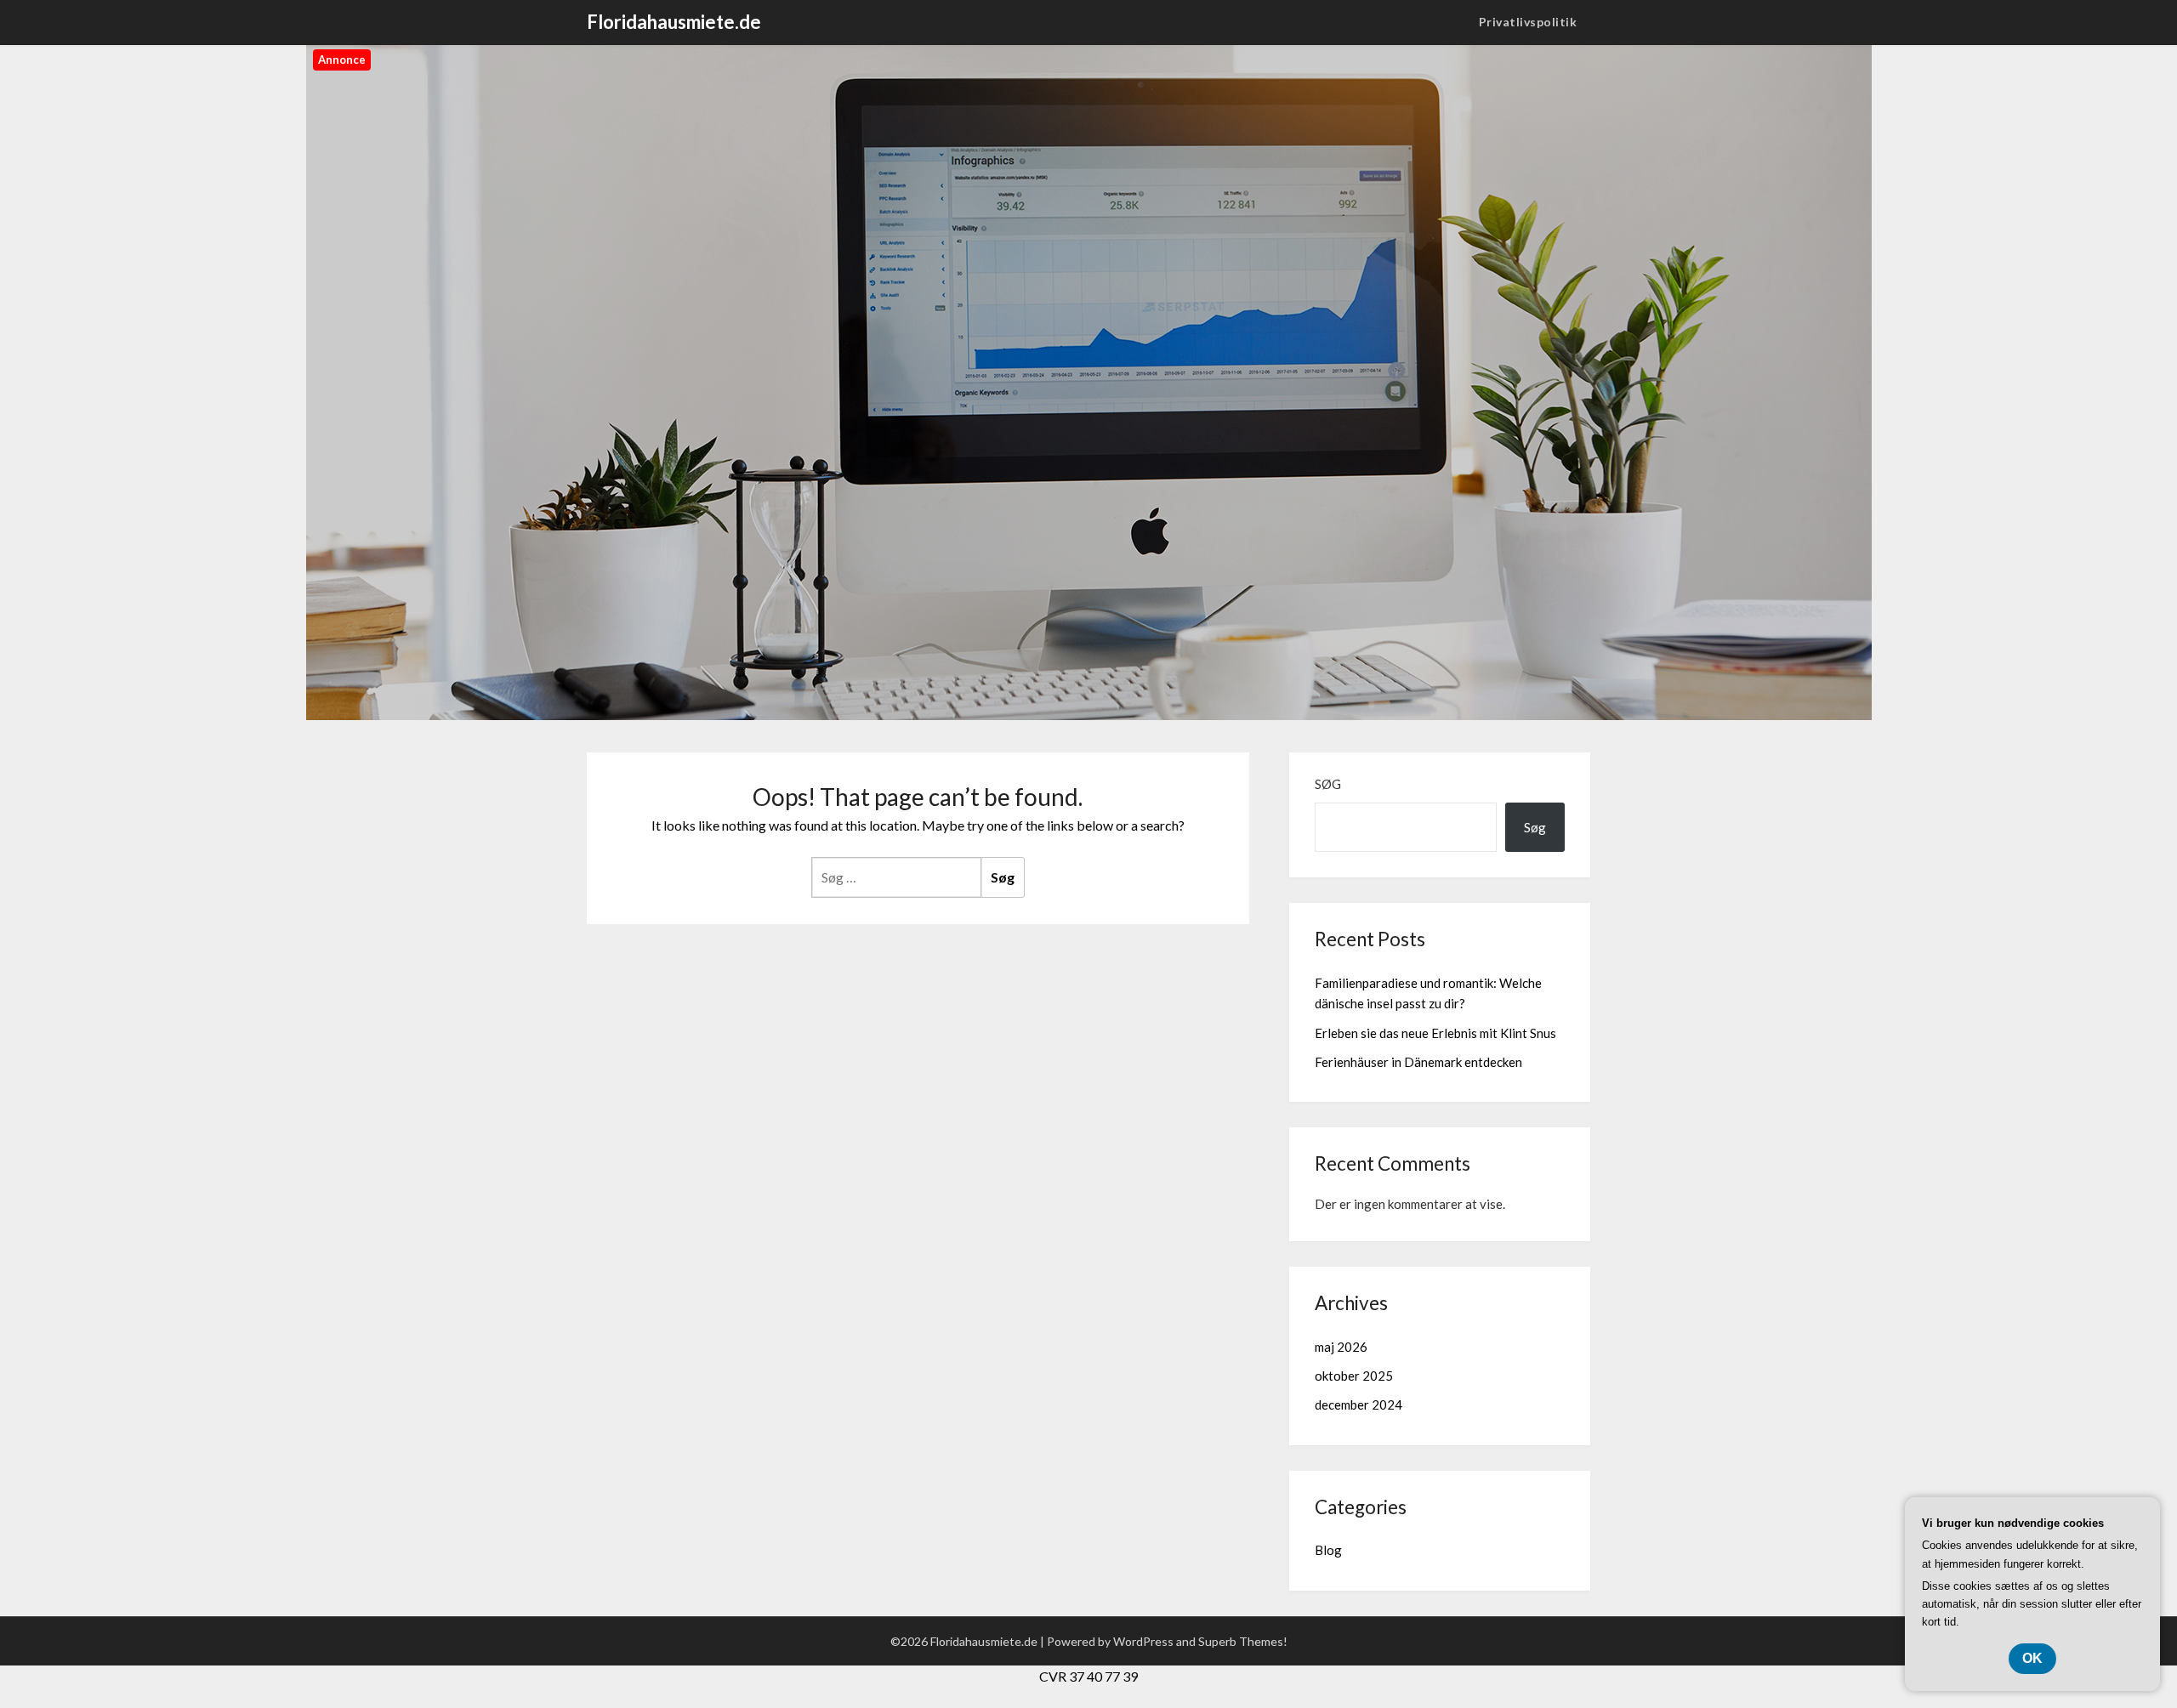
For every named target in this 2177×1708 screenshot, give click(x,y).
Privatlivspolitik (1528, 22)
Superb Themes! (1243, 1641)
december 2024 (1358, 1404)
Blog (1328, 1550)
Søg (1328, 784)
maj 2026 (1341, 1347)
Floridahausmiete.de (674, 22)
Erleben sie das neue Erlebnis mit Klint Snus (1435, 1033)
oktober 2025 (1354, 1376)
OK (2032, 1658)
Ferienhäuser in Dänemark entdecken (1418, 1062)
